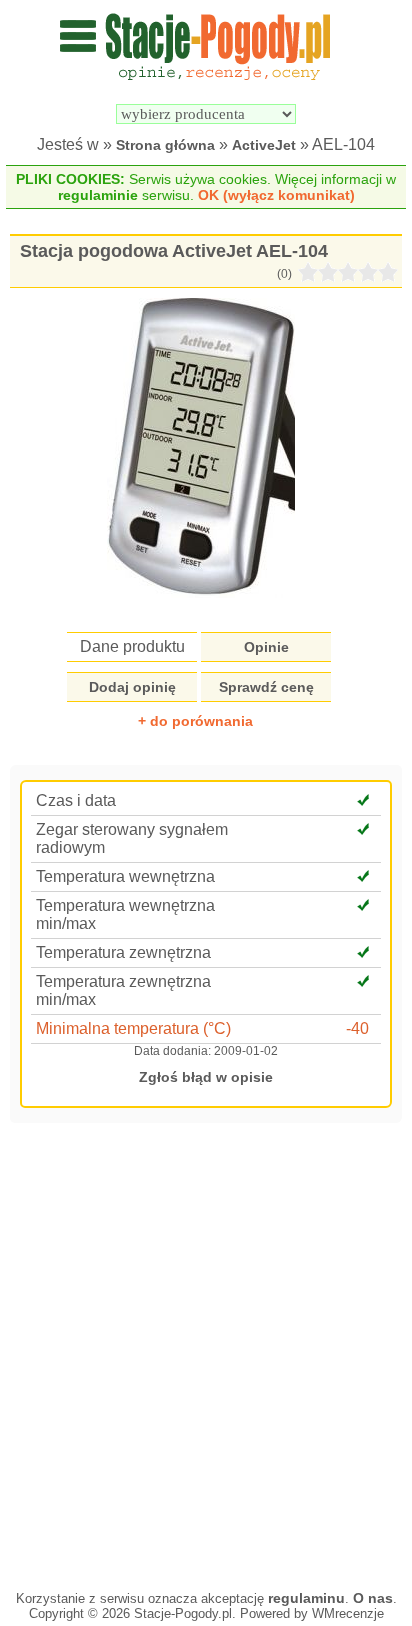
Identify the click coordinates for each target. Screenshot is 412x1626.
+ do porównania (195, 721)
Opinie (266, 647)
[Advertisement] (206, 1354)
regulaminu (306, 1598)
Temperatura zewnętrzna (123, 952)
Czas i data (76, 800)
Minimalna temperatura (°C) (133, 1028)
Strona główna (165, 145)
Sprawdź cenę (266, 687)
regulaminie (98, 195)
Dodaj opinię (132, 687)
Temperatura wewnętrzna (125, 876)
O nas (373, 1598)
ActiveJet (264, 145)
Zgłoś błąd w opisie (206, 1077)
